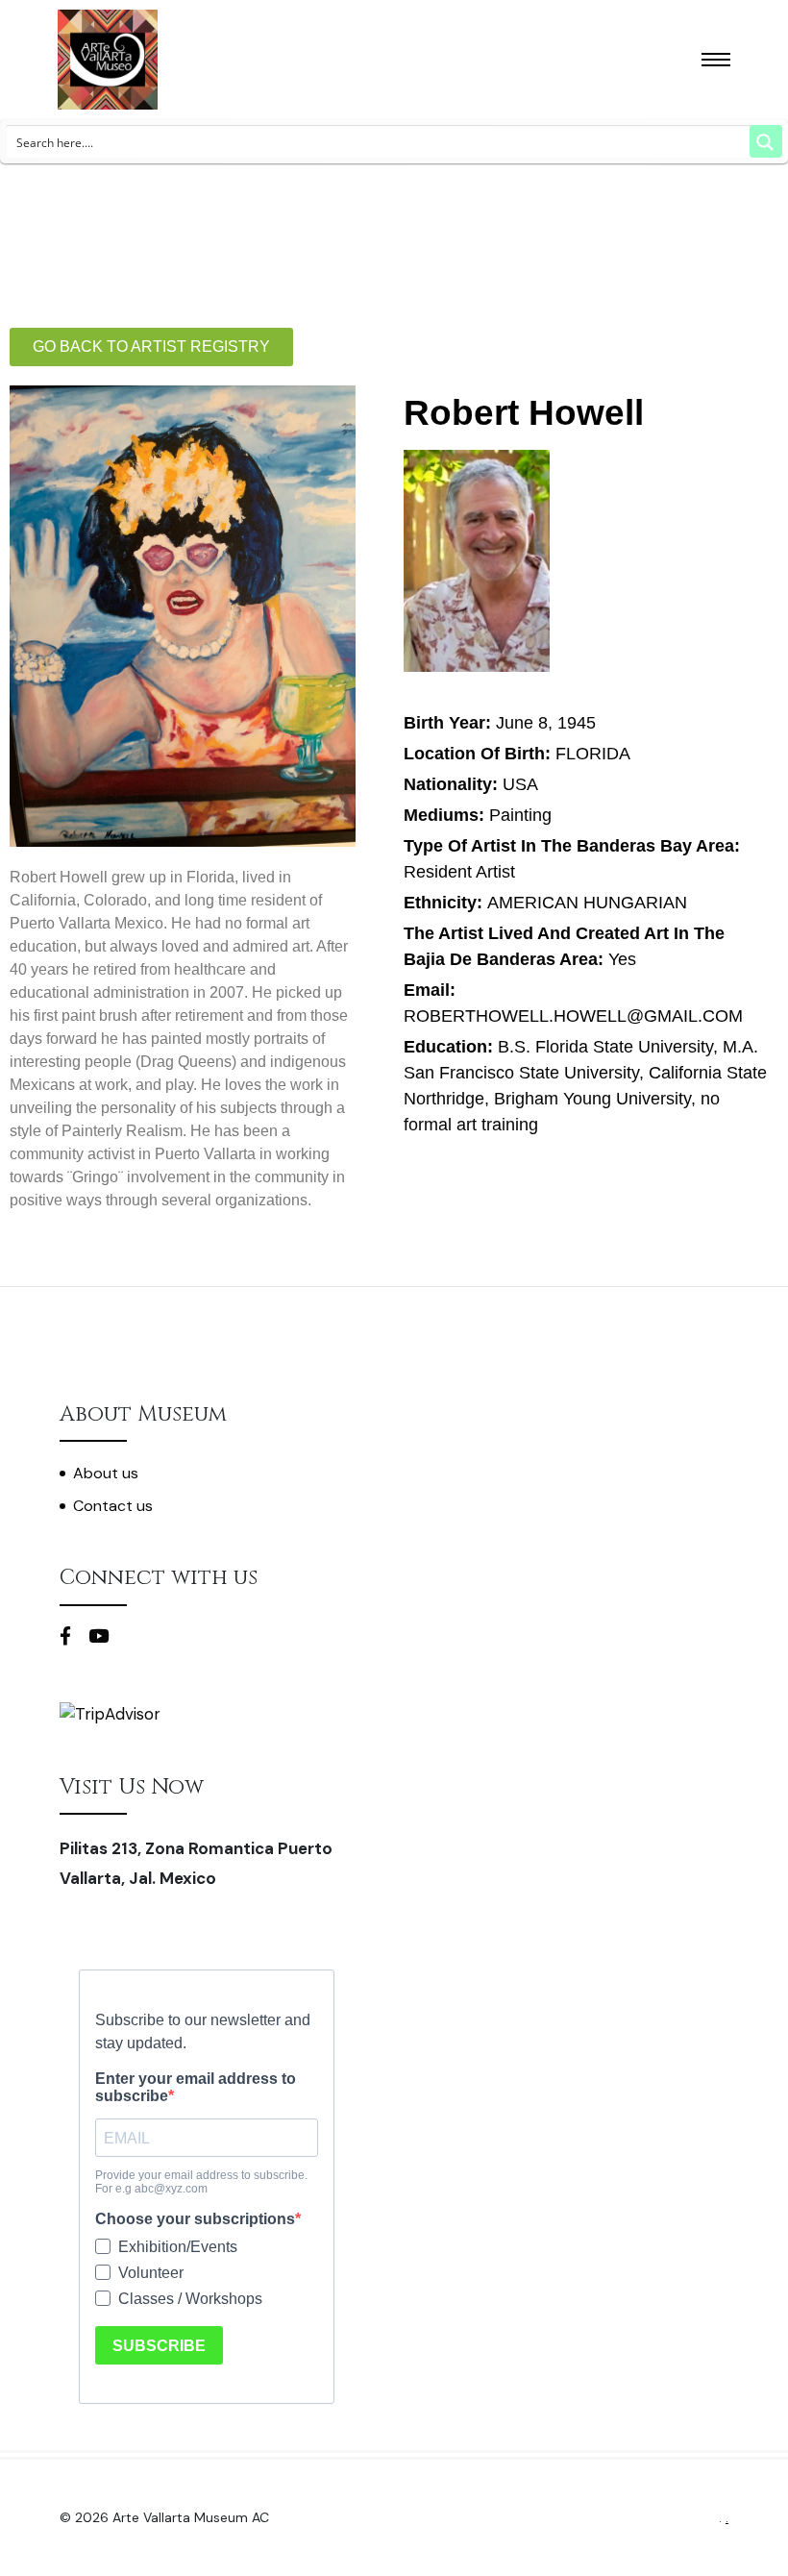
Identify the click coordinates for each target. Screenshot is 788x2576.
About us (106, 1473)
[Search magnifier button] (766, 141)
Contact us (113, 1506)
